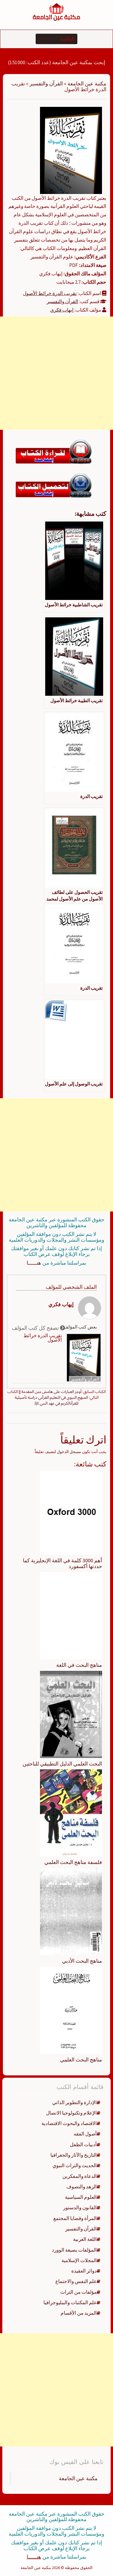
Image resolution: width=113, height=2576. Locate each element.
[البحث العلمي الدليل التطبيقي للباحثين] (71, 1714)
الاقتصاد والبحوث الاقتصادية (69, 2123)
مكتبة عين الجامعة (87, 83)
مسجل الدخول (69, 1452)
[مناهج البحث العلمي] (71, 2010)
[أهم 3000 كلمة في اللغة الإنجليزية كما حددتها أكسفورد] (71, 1512)
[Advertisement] (57, 373)
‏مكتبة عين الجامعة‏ (78, 2478)
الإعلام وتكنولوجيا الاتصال (71, 2113)
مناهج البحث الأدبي (82, 1961)
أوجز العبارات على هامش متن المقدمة (51, 1392)
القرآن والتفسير (46, 83)
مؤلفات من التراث (79, 2292)
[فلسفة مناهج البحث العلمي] (71, 1813)
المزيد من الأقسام (79, 2313)
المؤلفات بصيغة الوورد (74, 2250)
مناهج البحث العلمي (81, 2060)
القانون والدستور (80, 2208)
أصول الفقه (85, 2134)
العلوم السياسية (81, 2197)
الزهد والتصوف (82, 2187)
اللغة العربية (85, 2239)
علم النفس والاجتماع (76, 2281)
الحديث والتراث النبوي (75, 2165)
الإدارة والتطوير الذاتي (74, 2102)
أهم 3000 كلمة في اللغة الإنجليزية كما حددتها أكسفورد (62, 1563)
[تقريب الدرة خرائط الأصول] (71, 150)
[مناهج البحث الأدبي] (71, 1911)
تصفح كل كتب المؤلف (36, 1328)
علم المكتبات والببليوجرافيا (70, 2302)
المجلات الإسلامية (79, 2260)
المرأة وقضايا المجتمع (75, 2218)
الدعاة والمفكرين (80, 2176)
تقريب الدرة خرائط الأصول (50, 293)
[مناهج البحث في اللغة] (71, 1615)
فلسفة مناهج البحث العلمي (73, 1862)
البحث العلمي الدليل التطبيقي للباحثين (62, 1764)
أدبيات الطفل (83, 2144)
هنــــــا (34, 1263)
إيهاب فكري (62, 310)
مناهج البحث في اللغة (79, 1665)
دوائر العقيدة (84, 2271)
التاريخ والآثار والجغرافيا (74, 2155)
